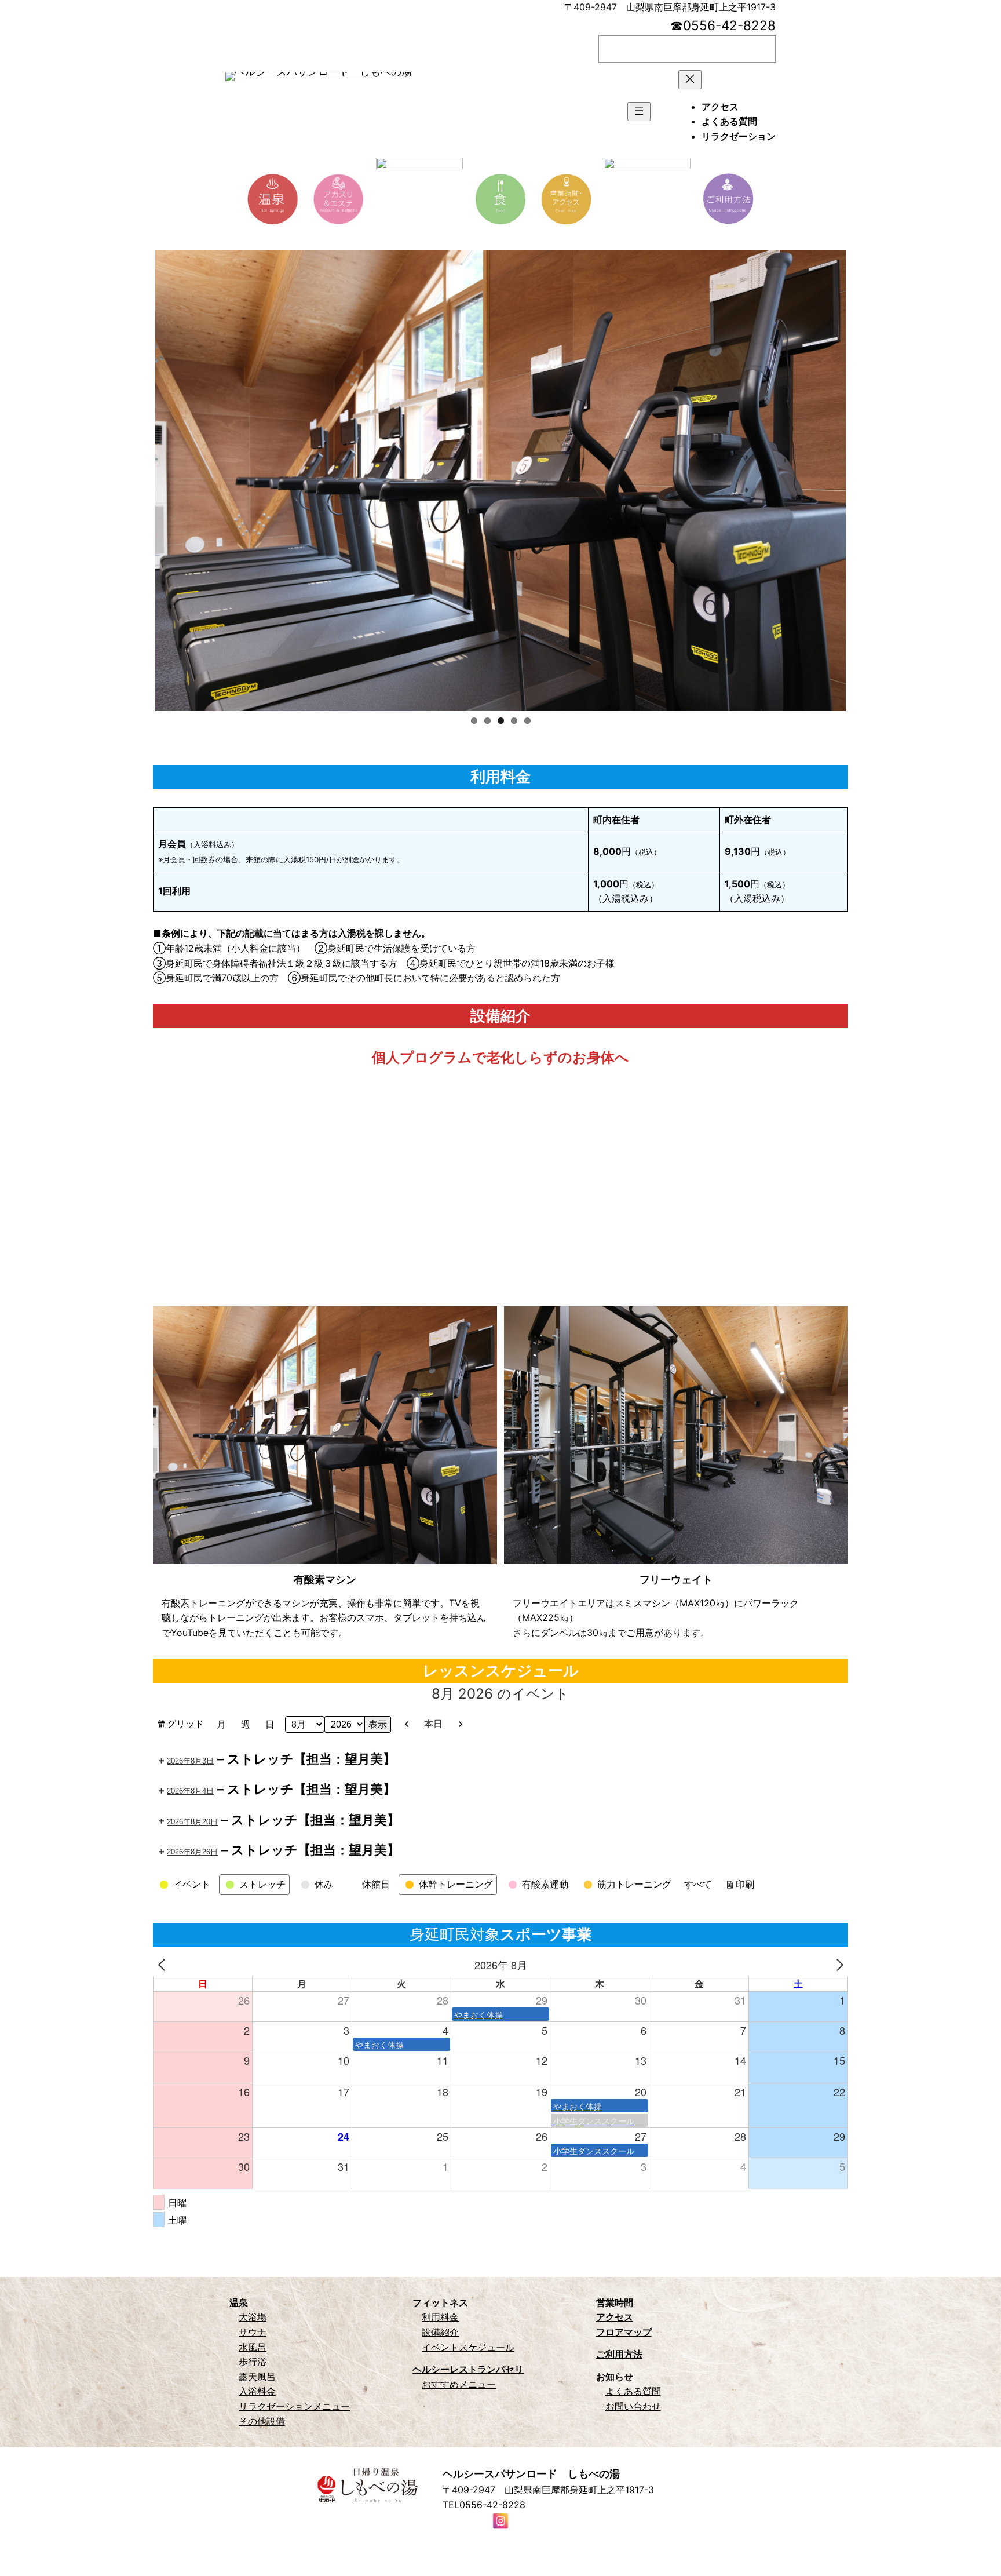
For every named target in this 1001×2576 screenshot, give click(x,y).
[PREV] (164, 1965)
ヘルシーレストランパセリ (468, 2369)
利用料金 (440, 2317)
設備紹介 (440, 2332)
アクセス (615, 2317)
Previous (138, 481)
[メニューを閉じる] (690, 80)
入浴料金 (257, 2391)
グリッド (187, 1726)
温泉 (239, 2302)
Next (863, 481)
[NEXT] (837, 1965)
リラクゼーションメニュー (294, 2406)
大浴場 (253, 2317)
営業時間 (615, 2302)
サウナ (253, 2332)
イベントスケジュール (468, 2347)
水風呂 (253, 2347)
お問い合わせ (633, 2406)
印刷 (747, 1886)
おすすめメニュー (459, 2384)
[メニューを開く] (639, 112)
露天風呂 (257, 2377)
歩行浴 (253, 2362)
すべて (698, 1884)
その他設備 (262, 2421)
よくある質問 (633, 2391)
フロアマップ (624, 2332)
